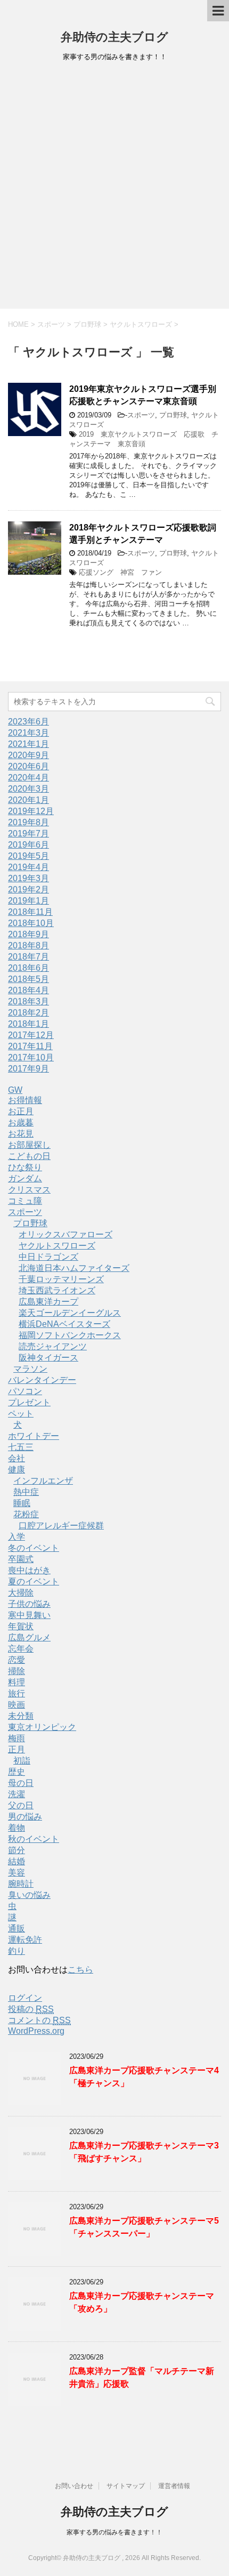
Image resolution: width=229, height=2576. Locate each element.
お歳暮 (21, 1122)
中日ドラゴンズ (48, 1257)
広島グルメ (29, 1637)
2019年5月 (28, 856)
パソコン (25, 1391)
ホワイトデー (34, 1436)
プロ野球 (173, 415)
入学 (17, 1537)
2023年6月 (28, 722)
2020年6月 (28, 766)
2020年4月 (28, 778)
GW (15, 1090)
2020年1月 (28, 800)
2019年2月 (28, 889)
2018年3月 (28, 1001)
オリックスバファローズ (66, 1234)
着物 (17, 1828)
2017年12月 (31, 1035)
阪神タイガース (48, 1358)
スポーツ (141, 415)
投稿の (31, 2009)
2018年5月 (28, 979)
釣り (17, 1951)
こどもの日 (29, 1156)
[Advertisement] (114, 189)
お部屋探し (29, 1145)
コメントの (39, 2020)
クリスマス (29, 1190)
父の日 (21, 1805)
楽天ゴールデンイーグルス (70, 1313)
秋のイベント (34, 1839)
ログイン (25, 1998)
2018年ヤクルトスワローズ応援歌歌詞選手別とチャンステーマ (143, 534)
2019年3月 (28, 878)
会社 (17, 1458)
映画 (17, 1705)
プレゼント (29, 1402)
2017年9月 (28, 1069)
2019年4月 (28, 867)
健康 (17, 1470)
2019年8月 (28, 822)
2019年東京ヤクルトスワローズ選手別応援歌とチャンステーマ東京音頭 (143, 395)
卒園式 (21, 1559)
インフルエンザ (43, 1481)
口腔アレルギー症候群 (61, 1526)
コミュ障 (25, 1201)
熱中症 (26, 1492)
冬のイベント (34, 1548)
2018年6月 (28, 968)
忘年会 (21, 1649)
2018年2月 (28, 1013)
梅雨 (17, 1738)
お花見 (21, 1134)
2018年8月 (28, 945)
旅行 (17, 1693)
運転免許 (25, 1940)
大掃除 (21, 1593)
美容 (17, 1873)
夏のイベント (34, 1581)
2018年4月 (28, 990)
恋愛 (17, 1660)
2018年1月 (28, 1024)
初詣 (22, 1761)
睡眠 (22, 1503)
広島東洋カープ (48, 1302)
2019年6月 (28, 845)
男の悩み (25, 1817)
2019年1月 (28, 901)
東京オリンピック (42, 1727)
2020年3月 (28, 789)
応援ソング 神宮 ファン (120, 572)
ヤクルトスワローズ (57, 1246)
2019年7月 (28, 834)
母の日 (21, 1783)
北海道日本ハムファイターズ (74, 1268)
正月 (17, 1749)
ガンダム (25, 1178)
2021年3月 (28, 733)
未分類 (21, 1716)
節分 (17, 1850)
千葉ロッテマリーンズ (61, 1279)
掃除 (17, 1671)
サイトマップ (126, 2486)
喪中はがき (29, 1570)
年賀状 (21, 1626)
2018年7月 (28, 957)
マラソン (30, 1369)
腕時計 (21, 1884)
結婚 (17, 1861)
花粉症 (26, 1514)
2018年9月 (28, 934)
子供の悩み (29, 1604)
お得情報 (25, 1100)
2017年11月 (30, 1046)
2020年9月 (28, 755)
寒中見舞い (29, 1615)
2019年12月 (31, 811)
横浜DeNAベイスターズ (64, 1324)
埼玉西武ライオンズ (57, 1290)
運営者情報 (174, 2486)
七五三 (21, 1447)
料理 (17, 1682)
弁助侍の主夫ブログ (114, 37)
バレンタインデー (42, 1380)
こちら (80, 1970)
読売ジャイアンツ (53, 1346)
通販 (17, 1929)
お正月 (21, 1111)
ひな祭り (25, 1167)
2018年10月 (31, 923)
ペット (21, 1414)
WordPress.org (36, 2031)
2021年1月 (28, 744)
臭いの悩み (29, 1895)
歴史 (17, 1772)
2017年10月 (31, 1057)
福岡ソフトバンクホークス (70, 1335)
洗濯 (17, 1794)
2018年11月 (30, 912)
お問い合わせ (74, 2486)
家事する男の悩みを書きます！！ (114, 2532)
